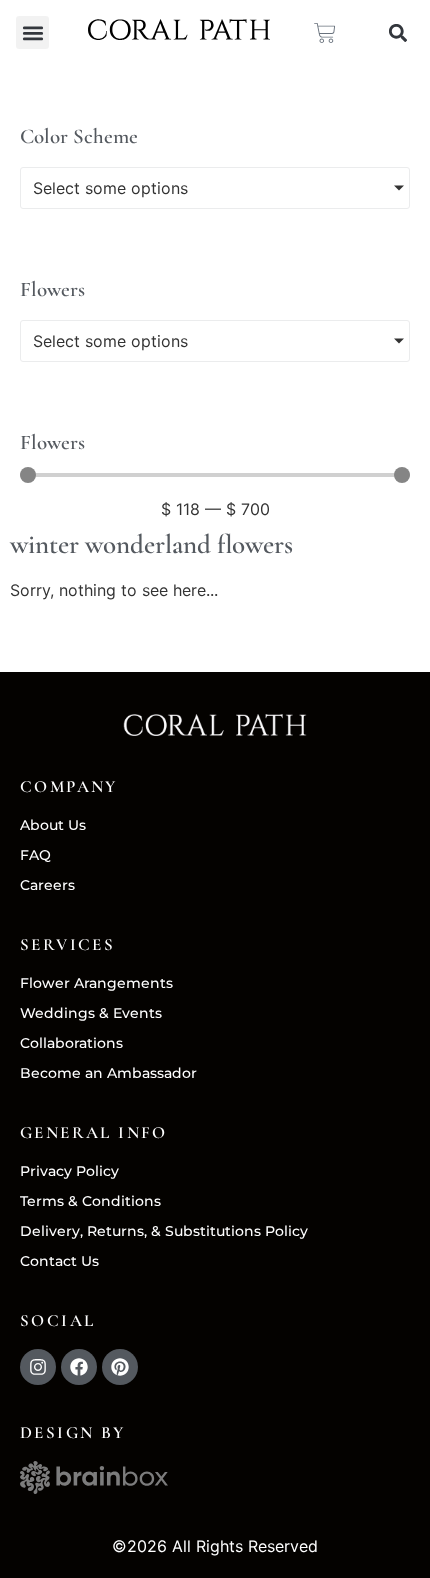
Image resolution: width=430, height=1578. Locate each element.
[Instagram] (38, 1367)
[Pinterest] (120, 1367)
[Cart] (325, 33)
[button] (32, 32)
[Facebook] (79, 1367)
